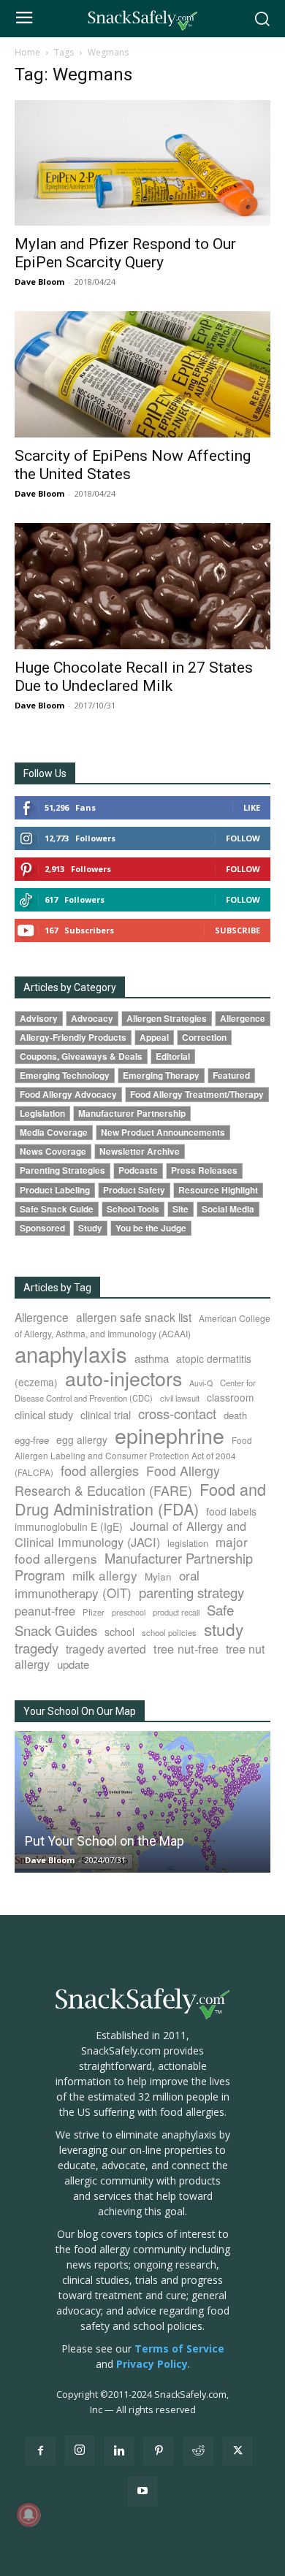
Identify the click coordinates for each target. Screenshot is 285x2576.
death (235, 1415)
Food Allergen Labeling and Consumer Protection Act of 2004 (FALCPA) (133, 1456)
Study (90, 1228)
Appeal (154, 1037)
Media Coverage (54, 1132)
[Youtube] (142, 2491)
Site (180, 1209)
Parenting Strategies (62, 1170)
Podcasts (138, 1170)
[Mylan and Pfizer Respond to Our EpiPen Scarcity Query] (142, 163)
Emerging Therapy (161, 1075)
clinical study (44, 1414)
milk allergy (105, 1575)
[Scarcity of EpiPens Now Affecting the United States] (142, 374)
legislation (188, 1543)
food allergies (100, 1470)
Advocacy (92, 1018)
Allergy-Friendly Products (73, 1037)
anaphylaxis (71, 1353)
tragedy (37, 1648)
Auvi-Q (201, 1383)
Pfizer (94, 1612)
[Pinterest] (159, 2451)
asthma (152, 1358)
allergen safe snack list (134, 1317)
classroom (230, 1397)
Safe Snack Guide (57, 1209)
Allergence (243, 1018)
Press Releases (204, 1170)
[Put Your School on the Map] (142, 1802)
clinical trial (106, 1414)
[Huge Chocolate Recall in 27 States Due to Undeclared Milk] (142, 586)
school (119, 1632)
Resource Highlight (218, 1190)
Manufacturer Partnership (132, 1113)
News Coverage (53, 1151)
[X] (237, 2451)
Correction (204, 1037)
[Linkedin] (119, 2451)
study (224, 1629)
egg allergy (82, 1440)
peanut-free (45, 1610)
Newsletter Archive (140, 1151)
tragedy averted (106, 1648)
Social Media (228, 1209)
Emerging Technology (65, 1075)
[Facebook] (40, 2451)
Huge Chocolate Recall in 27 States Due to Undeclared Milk (134, 677)
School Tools (133, 1209)
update (73, 1664)
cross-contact (177, 1413)
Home (27, 52)
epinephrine (170, 1435)
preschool (129, 1612)
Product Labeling (55, 1190)
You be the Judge (151, 1228)
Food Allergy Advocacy (68, 1094)
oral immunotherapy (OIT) (107, 1584)
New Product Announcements (163, 1132)
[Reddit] (198, 2451)
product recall (176, 1612)
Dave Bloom (39, 282)
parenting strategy (191, 1592)
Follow (243, 838)
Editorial (173, 1056)
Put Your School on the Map (104, 1841)
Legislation (42, 1113)
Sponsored (42, 1228)
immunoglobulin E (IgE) (69, 1526)
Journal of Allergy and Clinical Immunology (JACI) (130, 1534)
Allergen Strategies (167, 1018)
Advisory (39, 1018)
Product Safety (134, 1190)
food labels (231, 1511)
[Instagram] (80, 2450)
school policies (169, 1632)
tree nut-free (186, 1648)
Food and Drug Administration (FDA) (140, 1499)
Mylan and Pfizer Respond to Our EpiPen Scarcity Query (125, 253)
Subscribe (237, 930)
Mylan (158, 1576)
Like (252, 807)
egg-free (32, 1440)
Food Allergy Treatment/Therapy (197, 1094)
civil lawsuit (180, 1398)
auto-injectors (123, 1378)
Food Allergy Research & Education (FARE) (117, 1480)
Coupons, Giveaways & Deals (81, 1056)
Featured (231, 1075)
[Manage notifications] (28, 2515)
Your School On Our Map (80, 1711)
